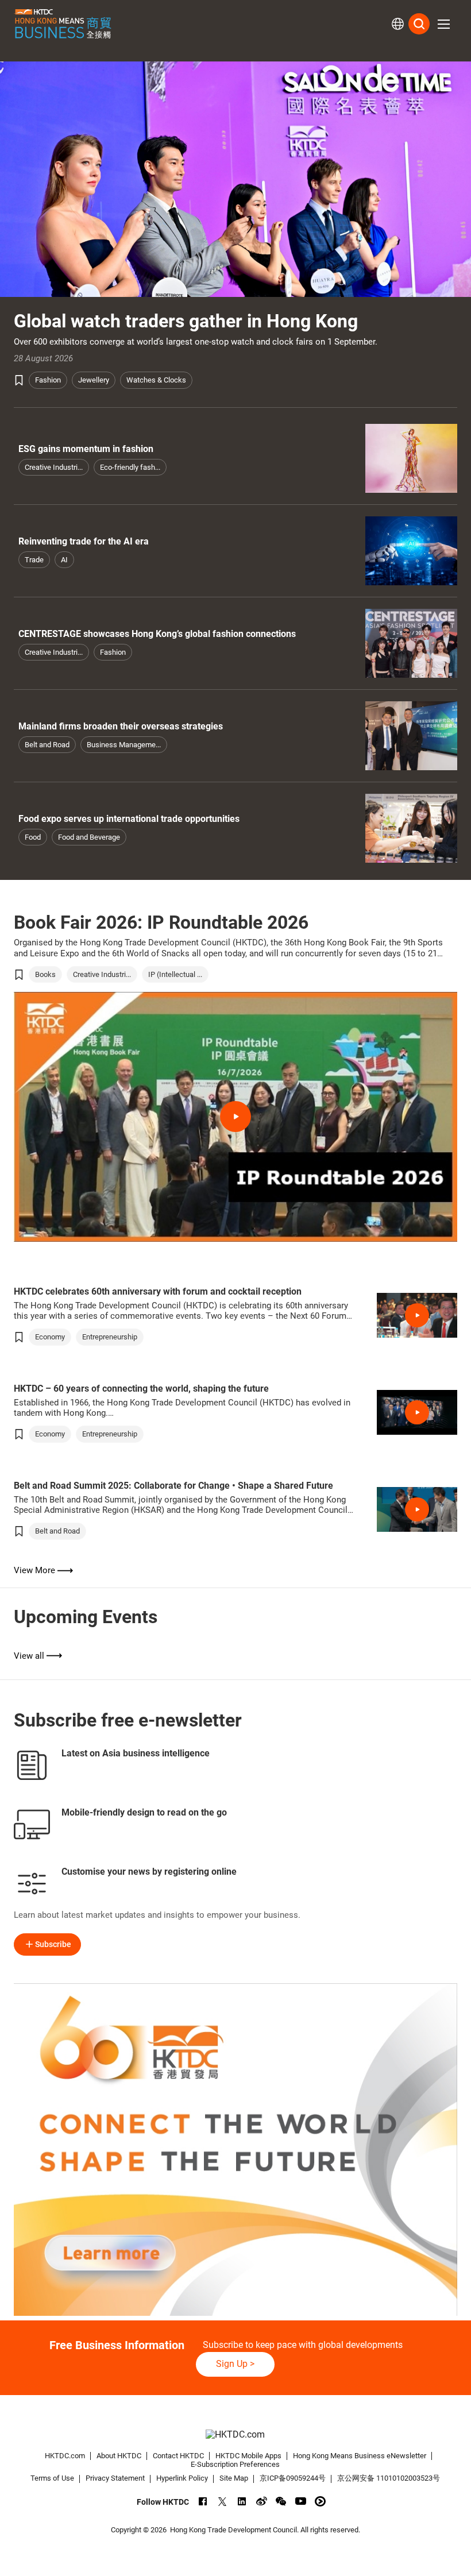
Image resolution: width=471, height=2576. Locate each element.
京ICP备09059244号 (293, 2478)
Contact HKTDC (178, 2456)
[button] (443, 24)
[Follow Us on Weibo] (262, 2501)
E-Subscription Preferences (235, 2464)
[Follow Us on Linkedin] (242, 2501)
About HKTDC (119, 2456)
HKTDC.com (65, 2456)
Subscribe (53, 1944)
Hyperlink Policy (182, 2478)
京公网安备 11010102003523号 (389, 2478)
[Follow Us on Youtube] (301, 2501)
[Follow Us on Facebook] (203, 2501)
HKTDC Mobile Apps (248, 2456)
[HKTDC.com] (236, 2435)
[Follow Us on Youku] (320, 2501)
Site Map (234, 2478)
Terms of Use (52, 2478)
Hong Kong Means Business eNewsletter (360, 2456)
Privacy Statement (115, 2478)
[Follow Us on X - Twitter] (223, 2501)
